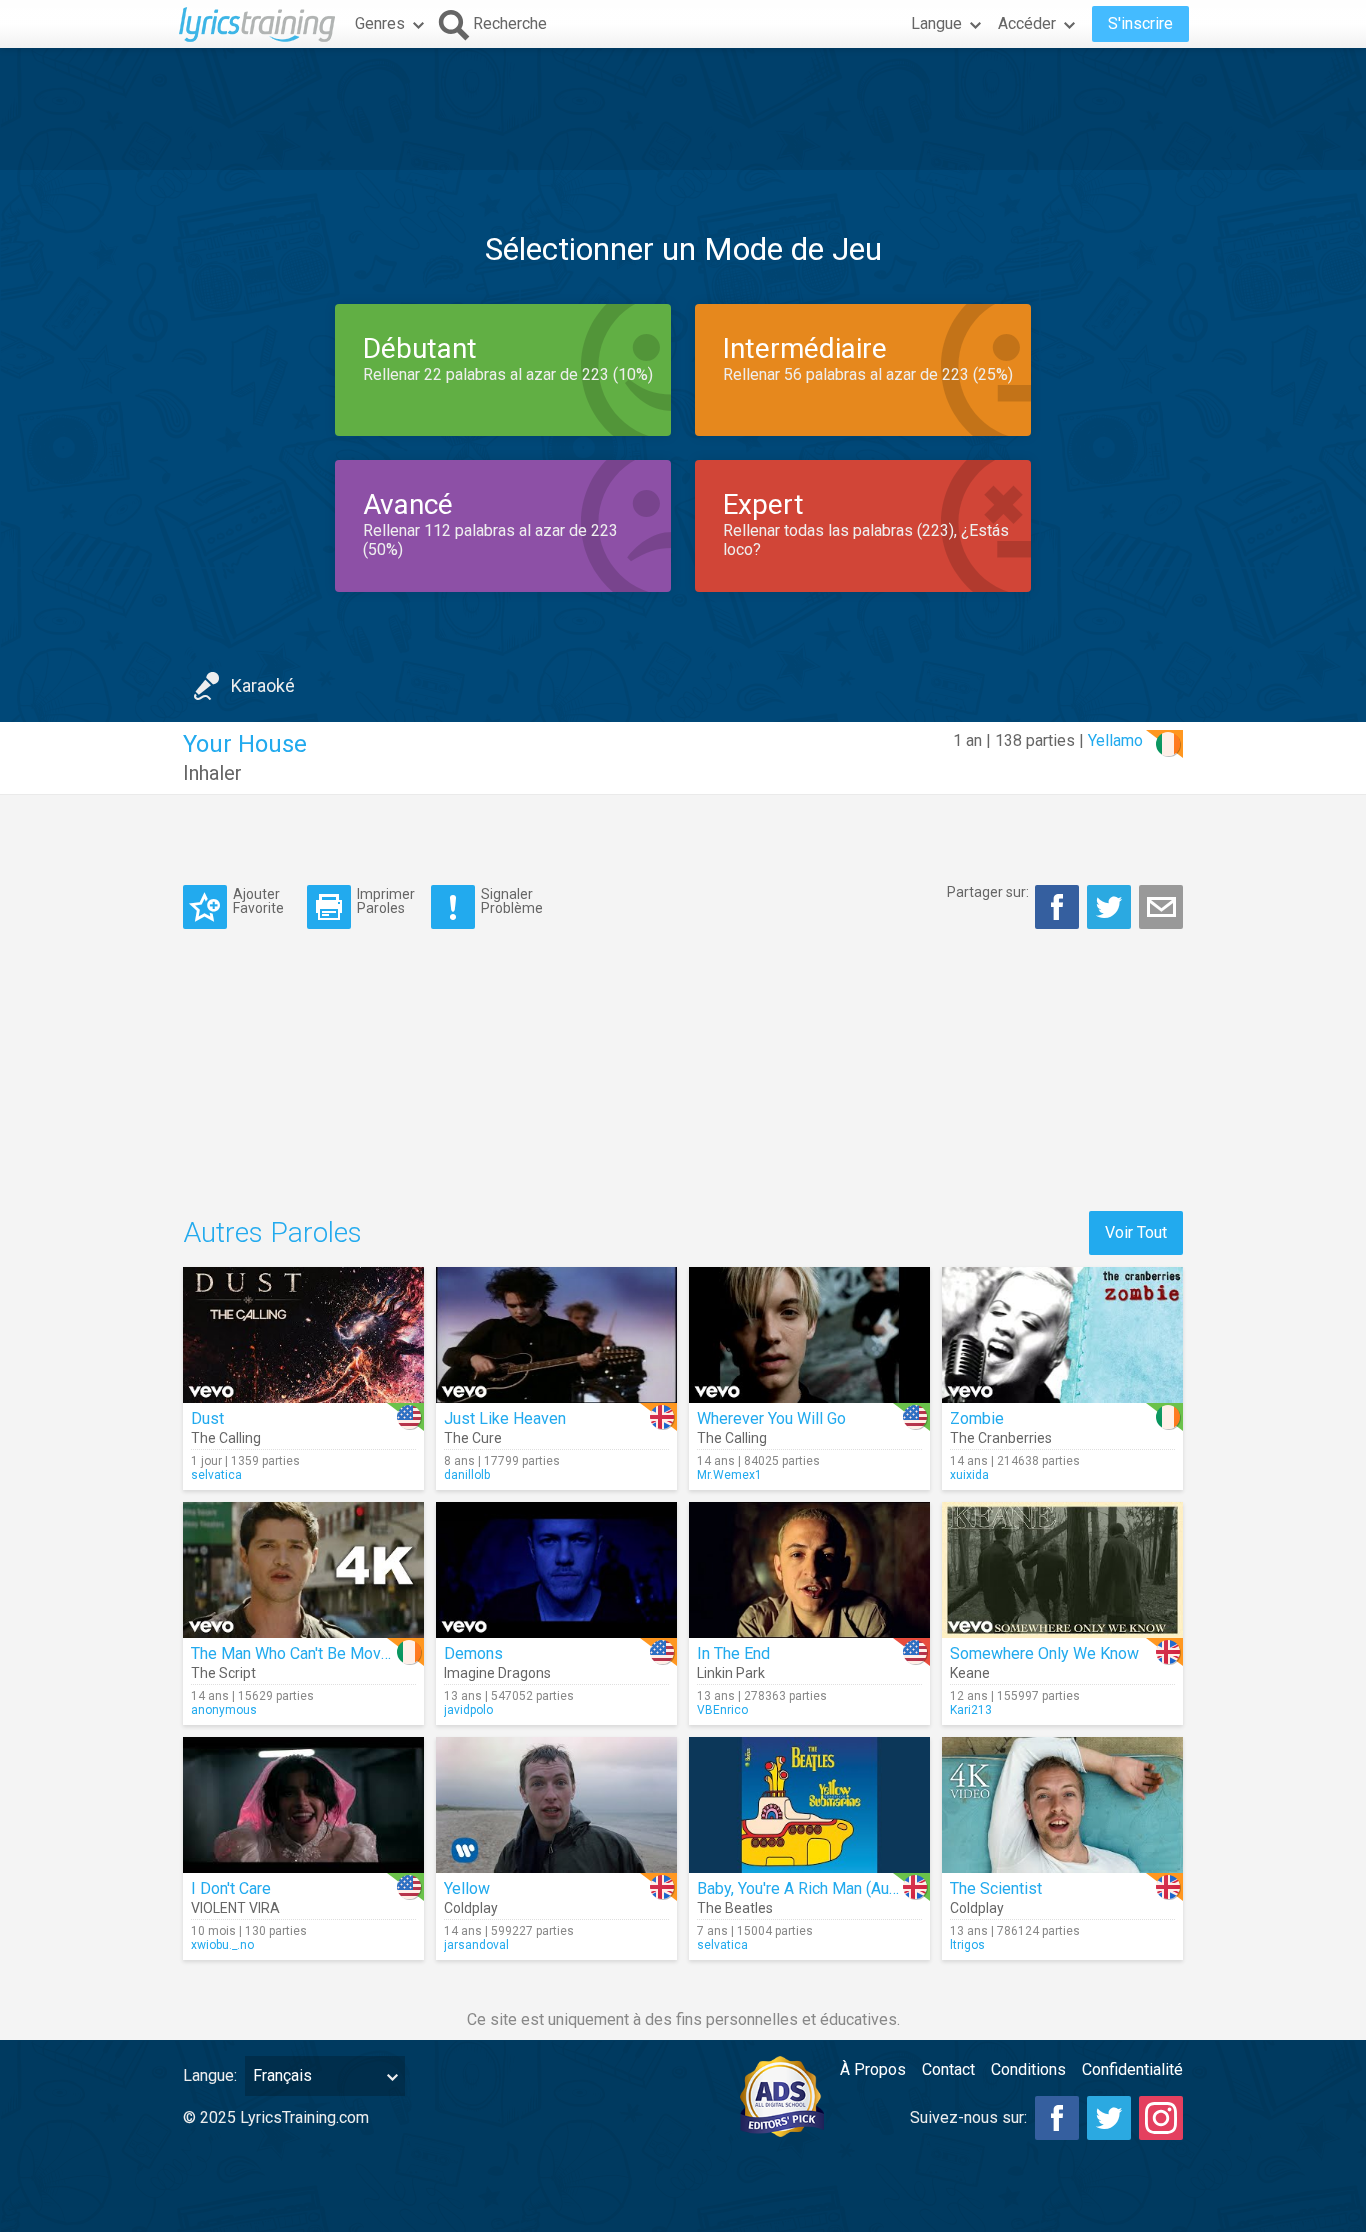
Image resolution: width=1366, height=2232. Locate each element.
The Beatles (735, 1908)
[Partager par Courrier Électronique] (1161, 907)
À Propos (873, 2069)
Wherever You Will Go (771, 1418)
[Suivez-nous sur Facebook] (1057, 2118)
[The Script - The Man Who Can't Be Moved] (303, 1570)
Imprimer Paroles (386, 900)
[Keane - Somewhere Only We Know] (1062, 1570)
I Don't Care (231, 1888)
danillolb (467, 1475)
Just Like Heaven (505, 1418)
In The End (733, 1653)
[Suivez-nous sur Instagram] (1161, 2118)
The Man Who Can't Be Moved (295, 1653)
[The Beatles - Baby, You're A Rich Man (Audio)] (809, 1805)
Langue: (210, 2075)
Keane (970, 1673)
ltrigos (967, 1945)
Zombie (977, 1418)
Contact (948, 2069)
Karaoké (263, 685)
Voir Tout (1136, 1232)
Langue (936, 23)
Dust (207, 1418)
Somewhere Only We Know (1044, 1653)
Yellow (467, 1888)
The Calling (226, 1438)
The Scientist (996, 1888)
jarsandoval (476, 1945)
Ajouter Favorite (258, 900)
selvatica (216, 1475)
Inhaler (212, 773)
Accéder (1027, 23)
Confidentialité (1132, 2069)
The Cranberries (1001, 1438)
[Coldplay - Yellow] (556, 1805)
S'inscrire (1140, 23)
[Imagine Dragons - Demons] (556, 1570)
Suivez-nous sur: (968, 2117)
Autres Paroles (272, 1232)
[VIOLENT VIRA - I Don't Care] (303, 1805)
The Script (223, 1673)
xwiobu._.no (222, 1945)
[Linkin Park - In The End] (809, 1570)
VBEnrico (722, 1710)
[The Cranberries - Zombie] (1062, 1335)
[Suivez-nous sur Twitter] (1109, 2118)
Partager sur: (988, 892)
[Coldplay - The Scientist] (1062, 1805)
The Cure (473, 1438)
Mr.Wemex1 (729, 1475)
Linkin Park (731, 1673)
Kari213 (971, 1710)
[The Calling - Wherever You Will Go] (809, 1335)
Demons (473, 1653)
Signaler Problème (512, 900)
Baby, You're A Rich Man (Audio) (806, 1888)
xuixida (969, 1475)
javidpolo (468, 1710)
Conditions (1028, 2069)
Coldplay (471, 1908)
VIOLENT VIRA (235, 1908)
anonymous (224, 1710)
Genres (380, 23)
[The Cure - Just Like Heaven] (556, 1335)
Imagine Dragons (497, 1673)
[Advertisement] (683, 109)
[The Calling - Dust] (303, 1335)
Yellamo (1115, 740)
